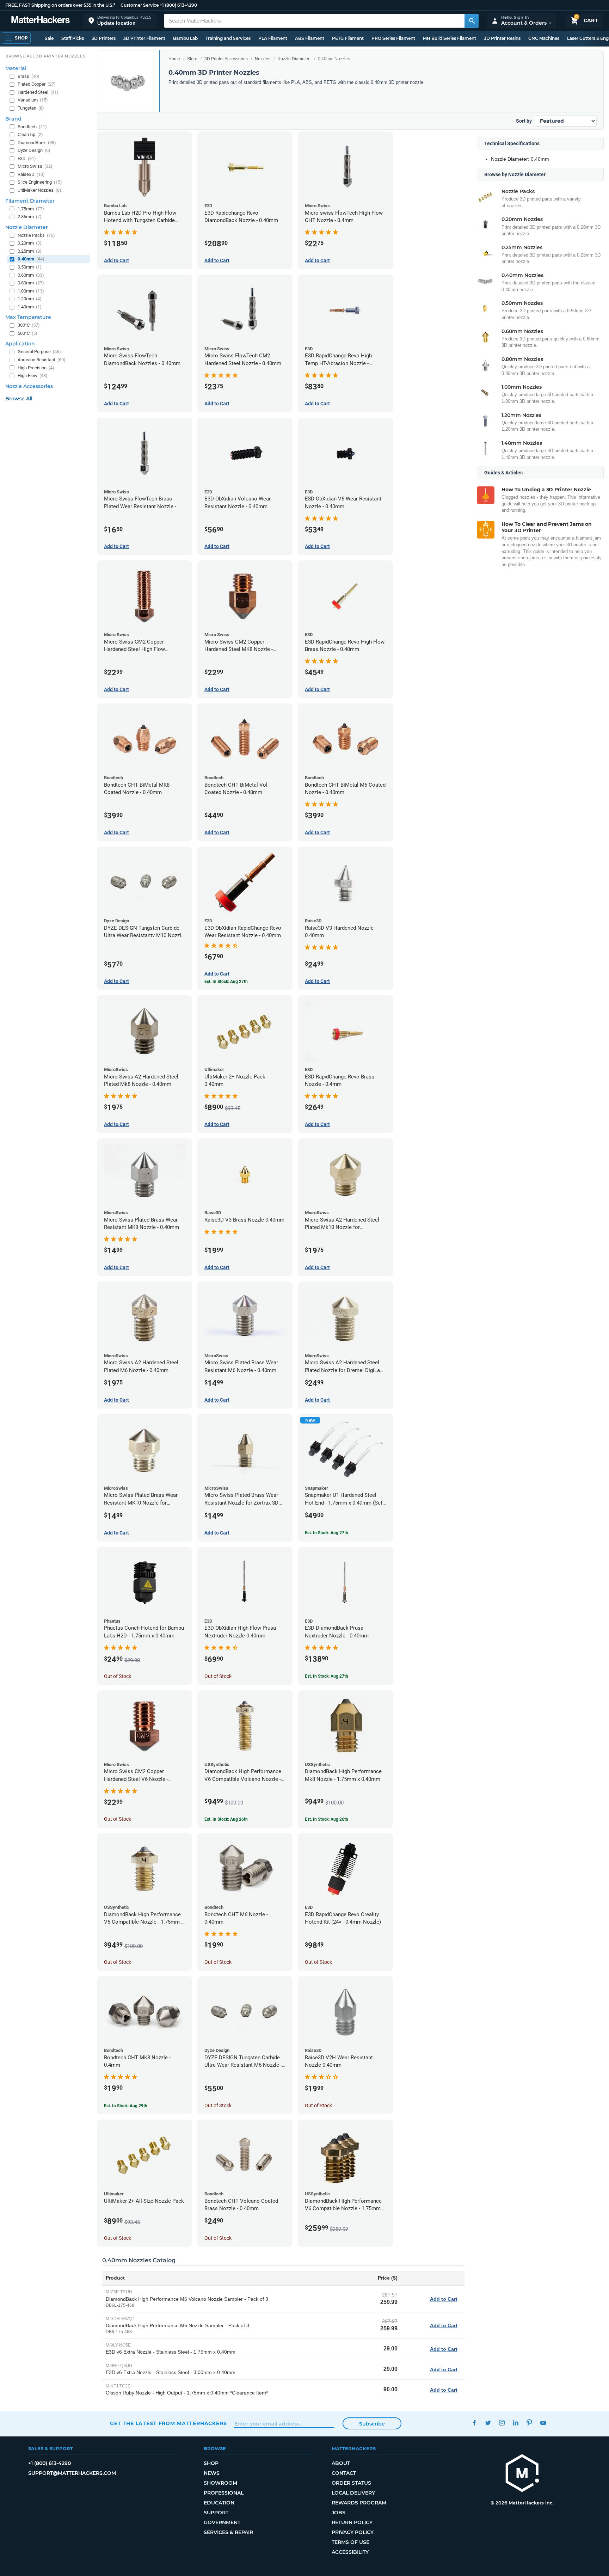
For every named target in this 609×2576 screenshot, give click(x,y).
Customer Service (140, 5)
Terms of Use (350, 2542)
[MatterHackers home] (41, 21)
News (212, 2473)
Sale (49, 38)
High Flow (33, 376)
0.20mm (30, 243)
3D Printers (104, 38)
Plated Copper (37, 84)
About (341, 2463)
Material (16, 68)
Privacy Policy (353, 2532)
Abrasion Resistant (42, 360)
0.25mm (30, 251)
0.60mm (31, 275)
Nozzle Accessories (29, 386)
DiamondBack (37, 143)
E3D (27, 158)
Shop (211, 2463)
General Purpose (39, 352)
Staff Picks (73, 38)
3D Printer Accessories (226, 59)
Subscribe (372, 2424)
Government (222, 2522)
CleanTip (30, 134)
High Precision (36, 368)
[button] (120, 21)
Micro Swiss (35, 166)
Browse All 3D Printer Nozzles (45, 56)
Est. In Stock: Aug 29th (126, 2106)
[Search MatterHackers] (472, 21)
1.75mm (31, 209)
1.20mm (30, 299)
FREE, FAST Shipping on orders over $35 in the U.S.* (60, 5)
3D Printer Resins (502, 38)
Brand (13, 119)
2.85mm (30, 217)
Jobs (339, 2513)
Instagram (502, 2423)
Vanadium (33, 100)
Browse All (19, 399)
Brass (29, 76)
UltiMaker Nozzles (39, 190)
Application (20, 344)
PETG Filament (348, 38)
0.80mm (31, 283)
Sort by (524, 121)
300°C (29, 325)
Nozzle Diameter (293, 59)
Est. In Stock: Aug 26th (226, 1819)
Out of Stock (118, 1676)
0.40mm (31, 259)
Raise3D (31, 174)
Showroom (220, 2483)
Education (219, 2503)
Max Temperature (28, 317)
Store (192, 59)
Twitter (488, 2423)
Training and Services (228, 38)
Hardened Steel (38, 92)
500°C (27, 333)
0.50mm (30, 267)
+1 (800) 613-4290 (178, 5)
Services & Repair (228, 2532)
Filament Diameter (30, 201)
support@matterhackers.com (72, 2473)
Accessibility (350, 2552)
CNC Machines (544, 38)
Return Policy (352, 2522)
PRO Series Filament (393, 38)
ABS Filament (310, 38)
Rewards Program (359, 2503)
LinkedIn (515, 2423)
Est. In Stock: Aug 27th (327, 1533)
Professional (224, 2493)
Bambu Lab (185, 38)
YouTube (543, 2423)
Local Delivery (353, 2493)
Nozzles (263, 59)
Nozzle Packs (36, 235)
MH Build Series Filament (450, 38)
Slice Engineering (40, 182)
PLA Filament (273, 38)
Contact (344, 2473)
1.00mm (31, 291)
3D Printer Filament (144, 38)
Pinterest (529, 2423)
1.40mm (30, 307)
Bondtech (32, 127)
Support (216, 2513)
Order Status (351, 2483)
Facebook (474, 2423)
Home (174, 59)
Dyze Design (34, 150)
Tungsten (31, 108)
